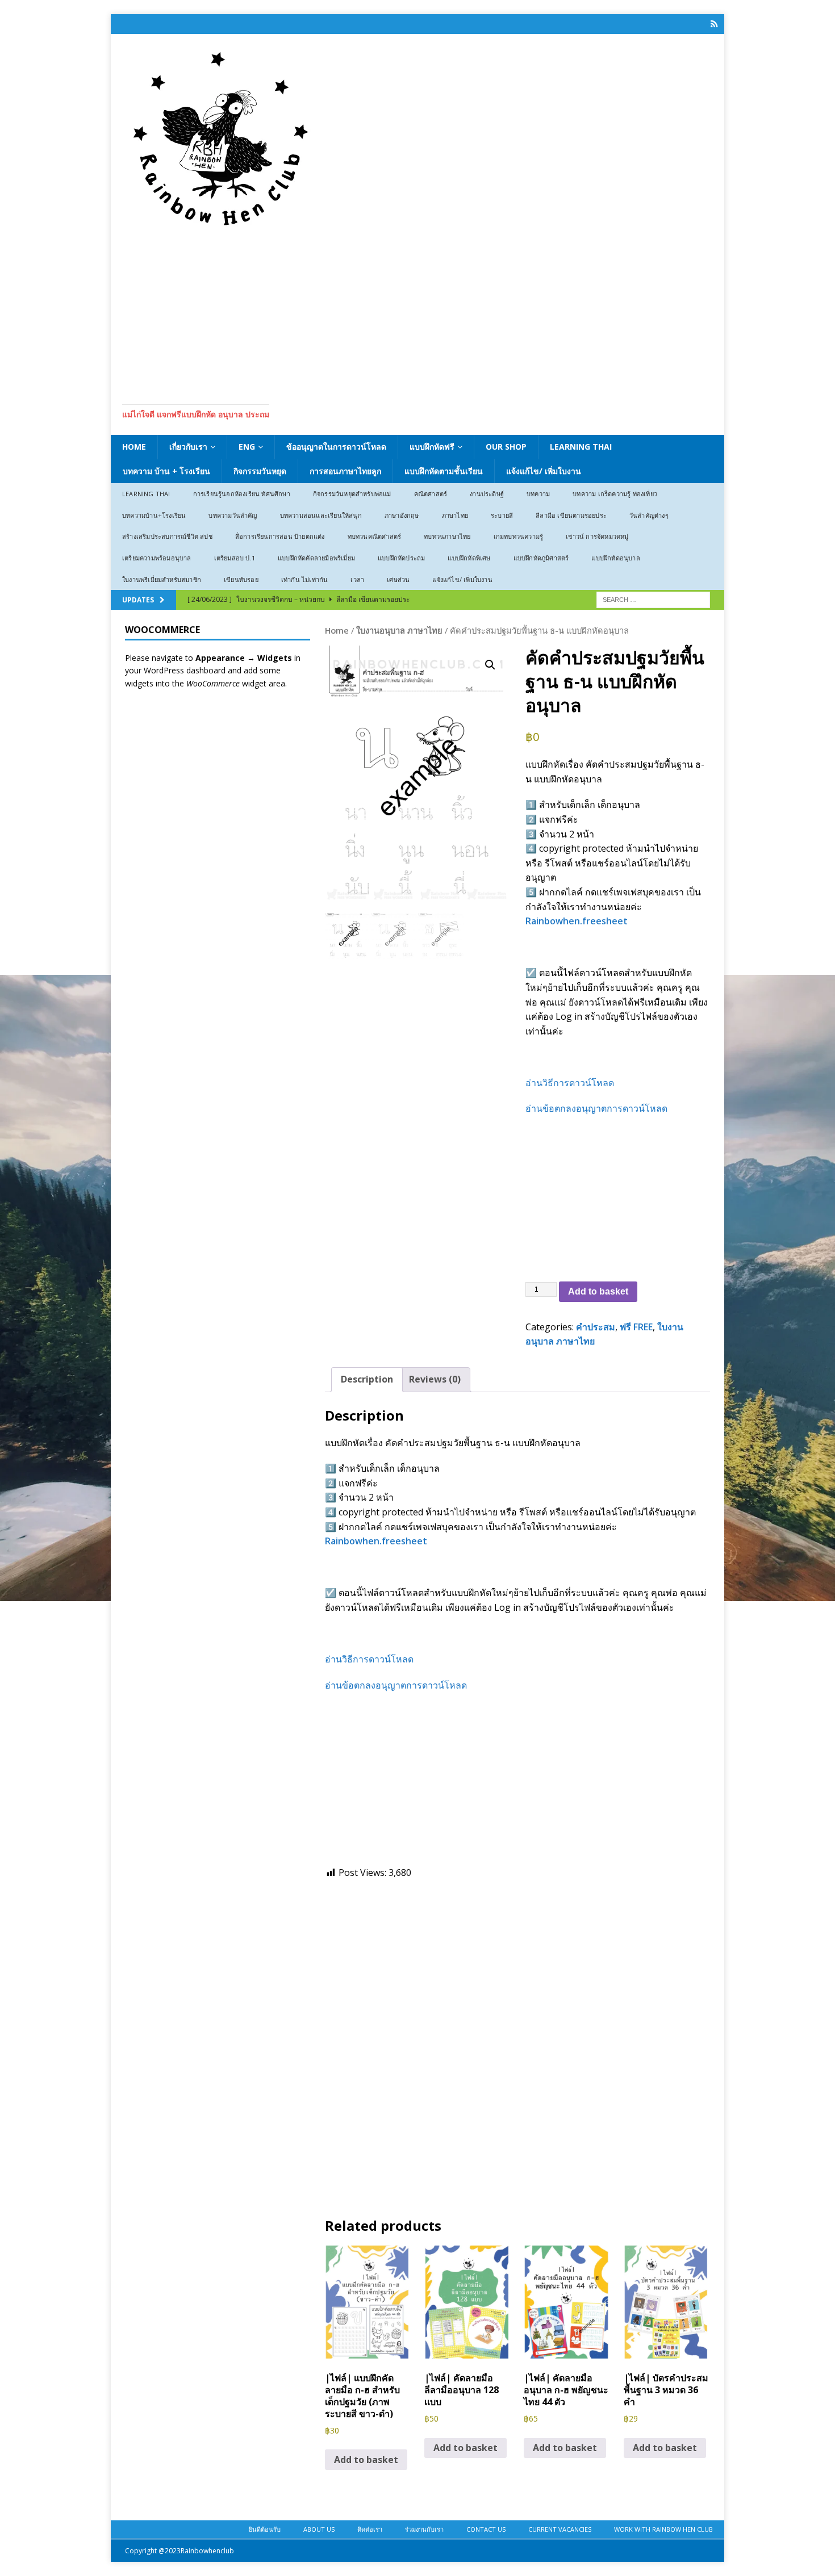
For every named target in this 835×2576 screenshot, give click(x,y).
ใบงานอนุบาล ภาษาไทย (399, 630)
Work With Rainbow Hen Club (663, 2529)
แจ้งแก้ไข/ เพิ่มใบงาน (544, 471)
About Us (319, 2529)
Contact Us (486, 2529)
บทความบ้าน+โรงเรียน (154, 515)
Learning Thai (581, 447)
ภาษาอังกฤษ (402, 515)
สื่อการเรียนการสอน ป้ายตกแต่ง (280, 536)
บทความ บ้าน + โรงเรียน (166, 471)
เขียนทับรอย (241, 579)
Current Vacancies (560, 2529)
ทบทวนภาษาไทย (447, 536)
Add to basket (598, 1291)
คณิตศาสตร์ (431, 494)
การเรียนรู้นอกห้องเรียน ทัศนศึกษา (242, 494)
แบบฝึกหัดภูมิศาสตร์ (541, 558)
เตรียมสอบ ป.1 (235, 558)
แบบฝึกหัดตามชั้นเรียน (444, 471)
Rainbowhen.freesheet (577, 921)
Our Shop (506, 447)
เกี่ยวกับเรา (188, 447)
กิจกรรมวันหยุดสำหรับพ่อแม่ (352, 494)
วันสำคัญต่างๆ (649, 515)
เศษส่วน (398, 579)
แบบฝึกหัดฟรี (432, 447)
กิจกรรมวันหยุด (260, 471)
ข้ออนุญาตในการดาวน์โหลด (336, 447)
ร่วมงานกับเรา (424, 2529)
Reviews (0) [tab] (435, 1379)
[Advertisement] (417, 313)
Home (134, 447)
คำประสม (596, 1327)
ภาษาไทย (455, 515)
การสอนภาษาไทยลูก (345, 471)
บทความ (538, 494)
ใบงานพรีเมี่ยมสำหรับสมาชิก (162, 579)
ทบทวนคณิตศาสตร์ (375, 536)
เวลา (357, 579)
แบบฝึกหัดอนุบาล (615, 558)
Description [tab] (367, 1379)
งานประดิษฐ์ (487, 494)
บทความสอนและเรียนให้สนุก (321, 515)
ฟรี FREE (636, 1327)
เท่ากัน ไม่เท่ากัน (305, 579)
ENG (247, 447)
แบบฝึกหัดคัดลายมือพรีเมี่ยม (316, 558)
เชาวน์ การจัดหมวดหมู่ (597, 536)
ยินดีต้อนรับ (265, 2529)
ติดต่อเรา (370, 2529)
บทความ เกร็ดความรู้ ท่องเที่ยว (615, 494)
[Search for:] (653, 599)
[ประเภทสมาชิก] (714, 24)
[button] (490, 665)
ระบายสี (502, 515)
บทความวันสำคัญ (233, 515)
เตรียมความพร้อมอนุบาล (157, 558)
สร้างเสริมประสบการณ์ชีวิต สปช (167, 536)
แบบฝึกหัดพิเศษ (469, 558)
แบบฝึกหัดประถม (401, 558)
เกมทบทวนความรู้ (519, 536)
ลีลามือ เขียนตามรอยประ (571, 515)
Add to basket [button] (366, 2460)
